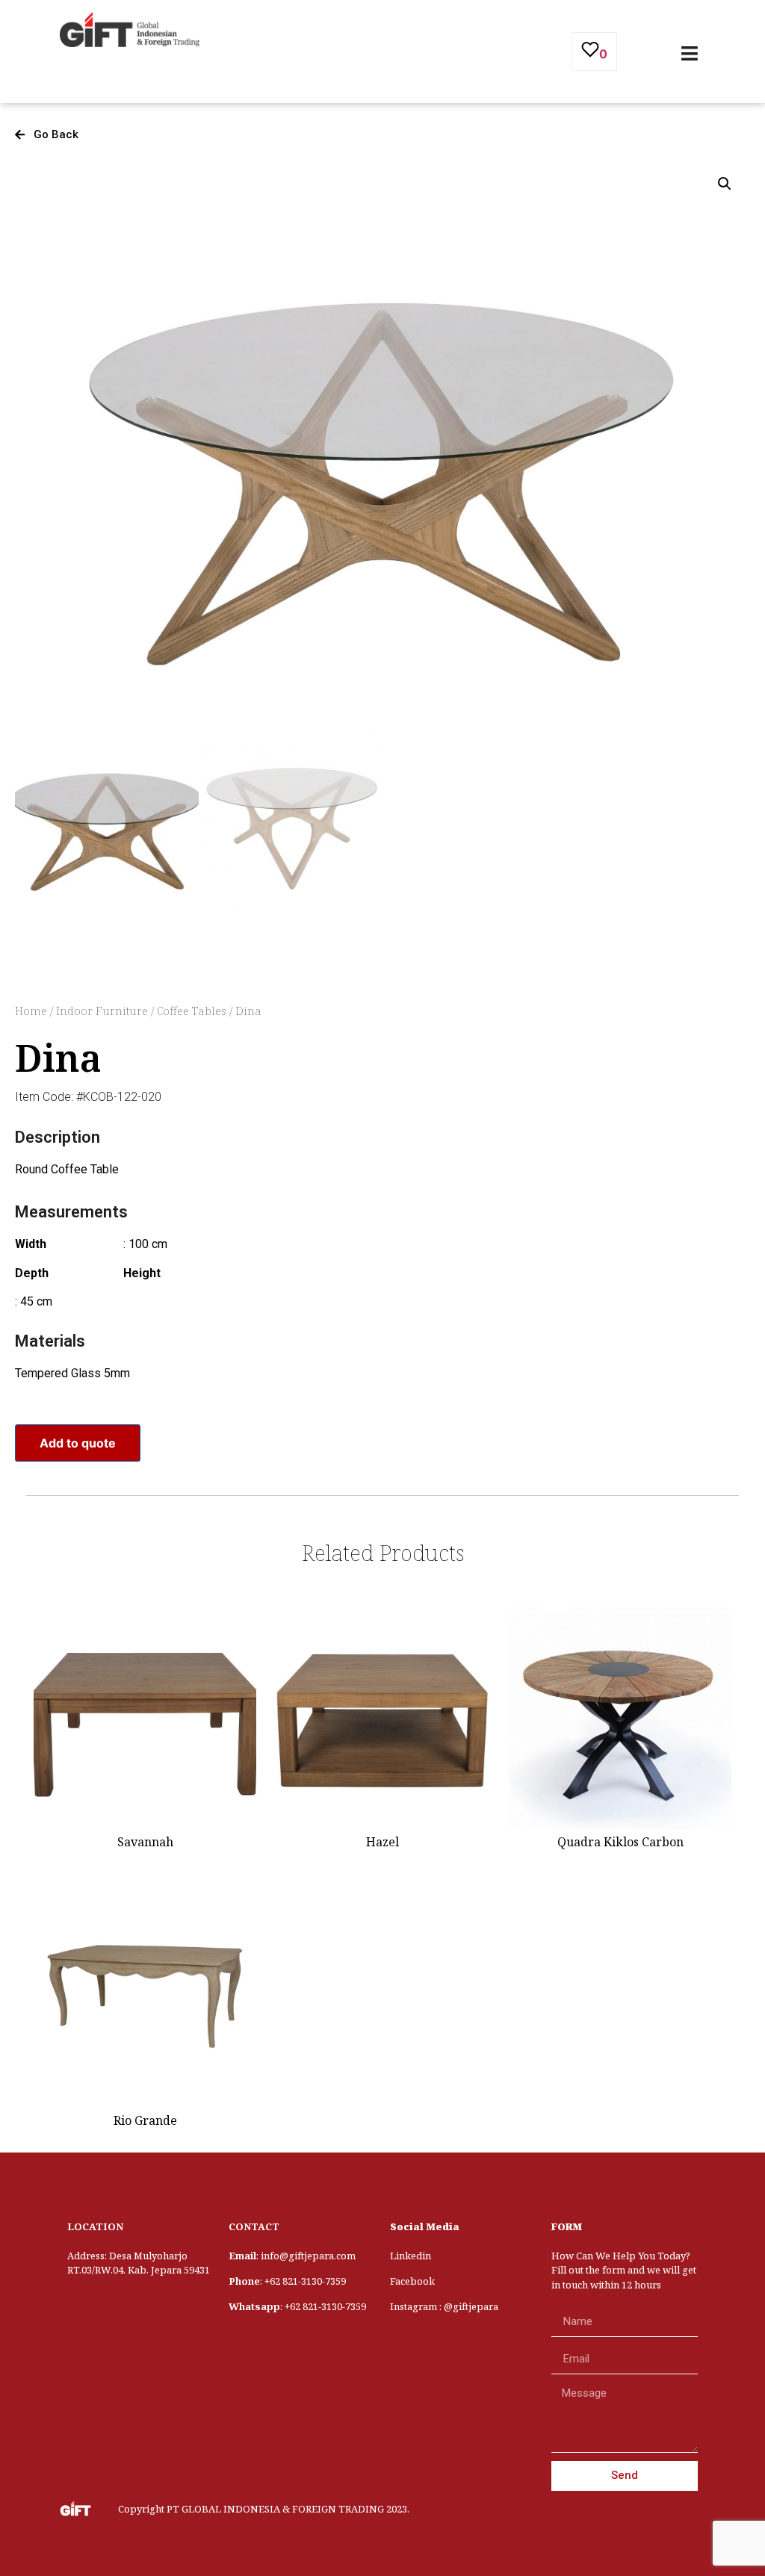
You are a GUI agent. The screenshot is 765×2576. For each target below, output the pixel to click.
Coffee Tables (192, 1011)
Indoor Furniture (102, 1011)
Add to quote (78, 1443)
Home (31, 1011)
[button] (47, 135)
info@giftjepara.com (308, 2256)
